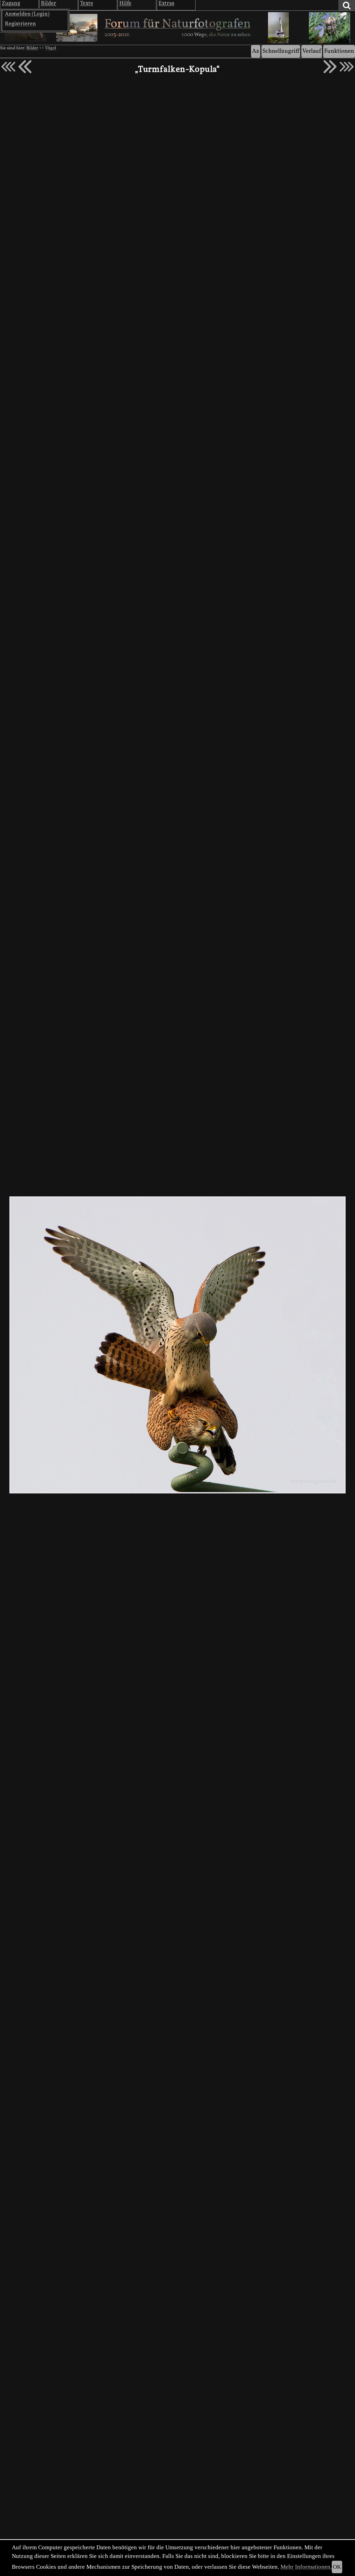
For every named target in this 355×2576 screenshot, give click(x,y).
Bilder (32, 48)
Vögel (51, 48)
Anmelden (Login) (27, 14)
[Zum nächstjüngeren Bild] (8, 67)
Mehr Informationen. (306, 2567)
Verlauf (312, 51)
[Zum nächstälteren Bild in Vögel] (330, 67)
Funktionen (339, 51)
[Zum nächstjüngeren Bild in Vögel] (25, 67)
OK (337, 2567)
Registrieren (20, 24)
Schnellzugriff (281, 51)
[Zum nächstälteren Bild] (347, 67)
